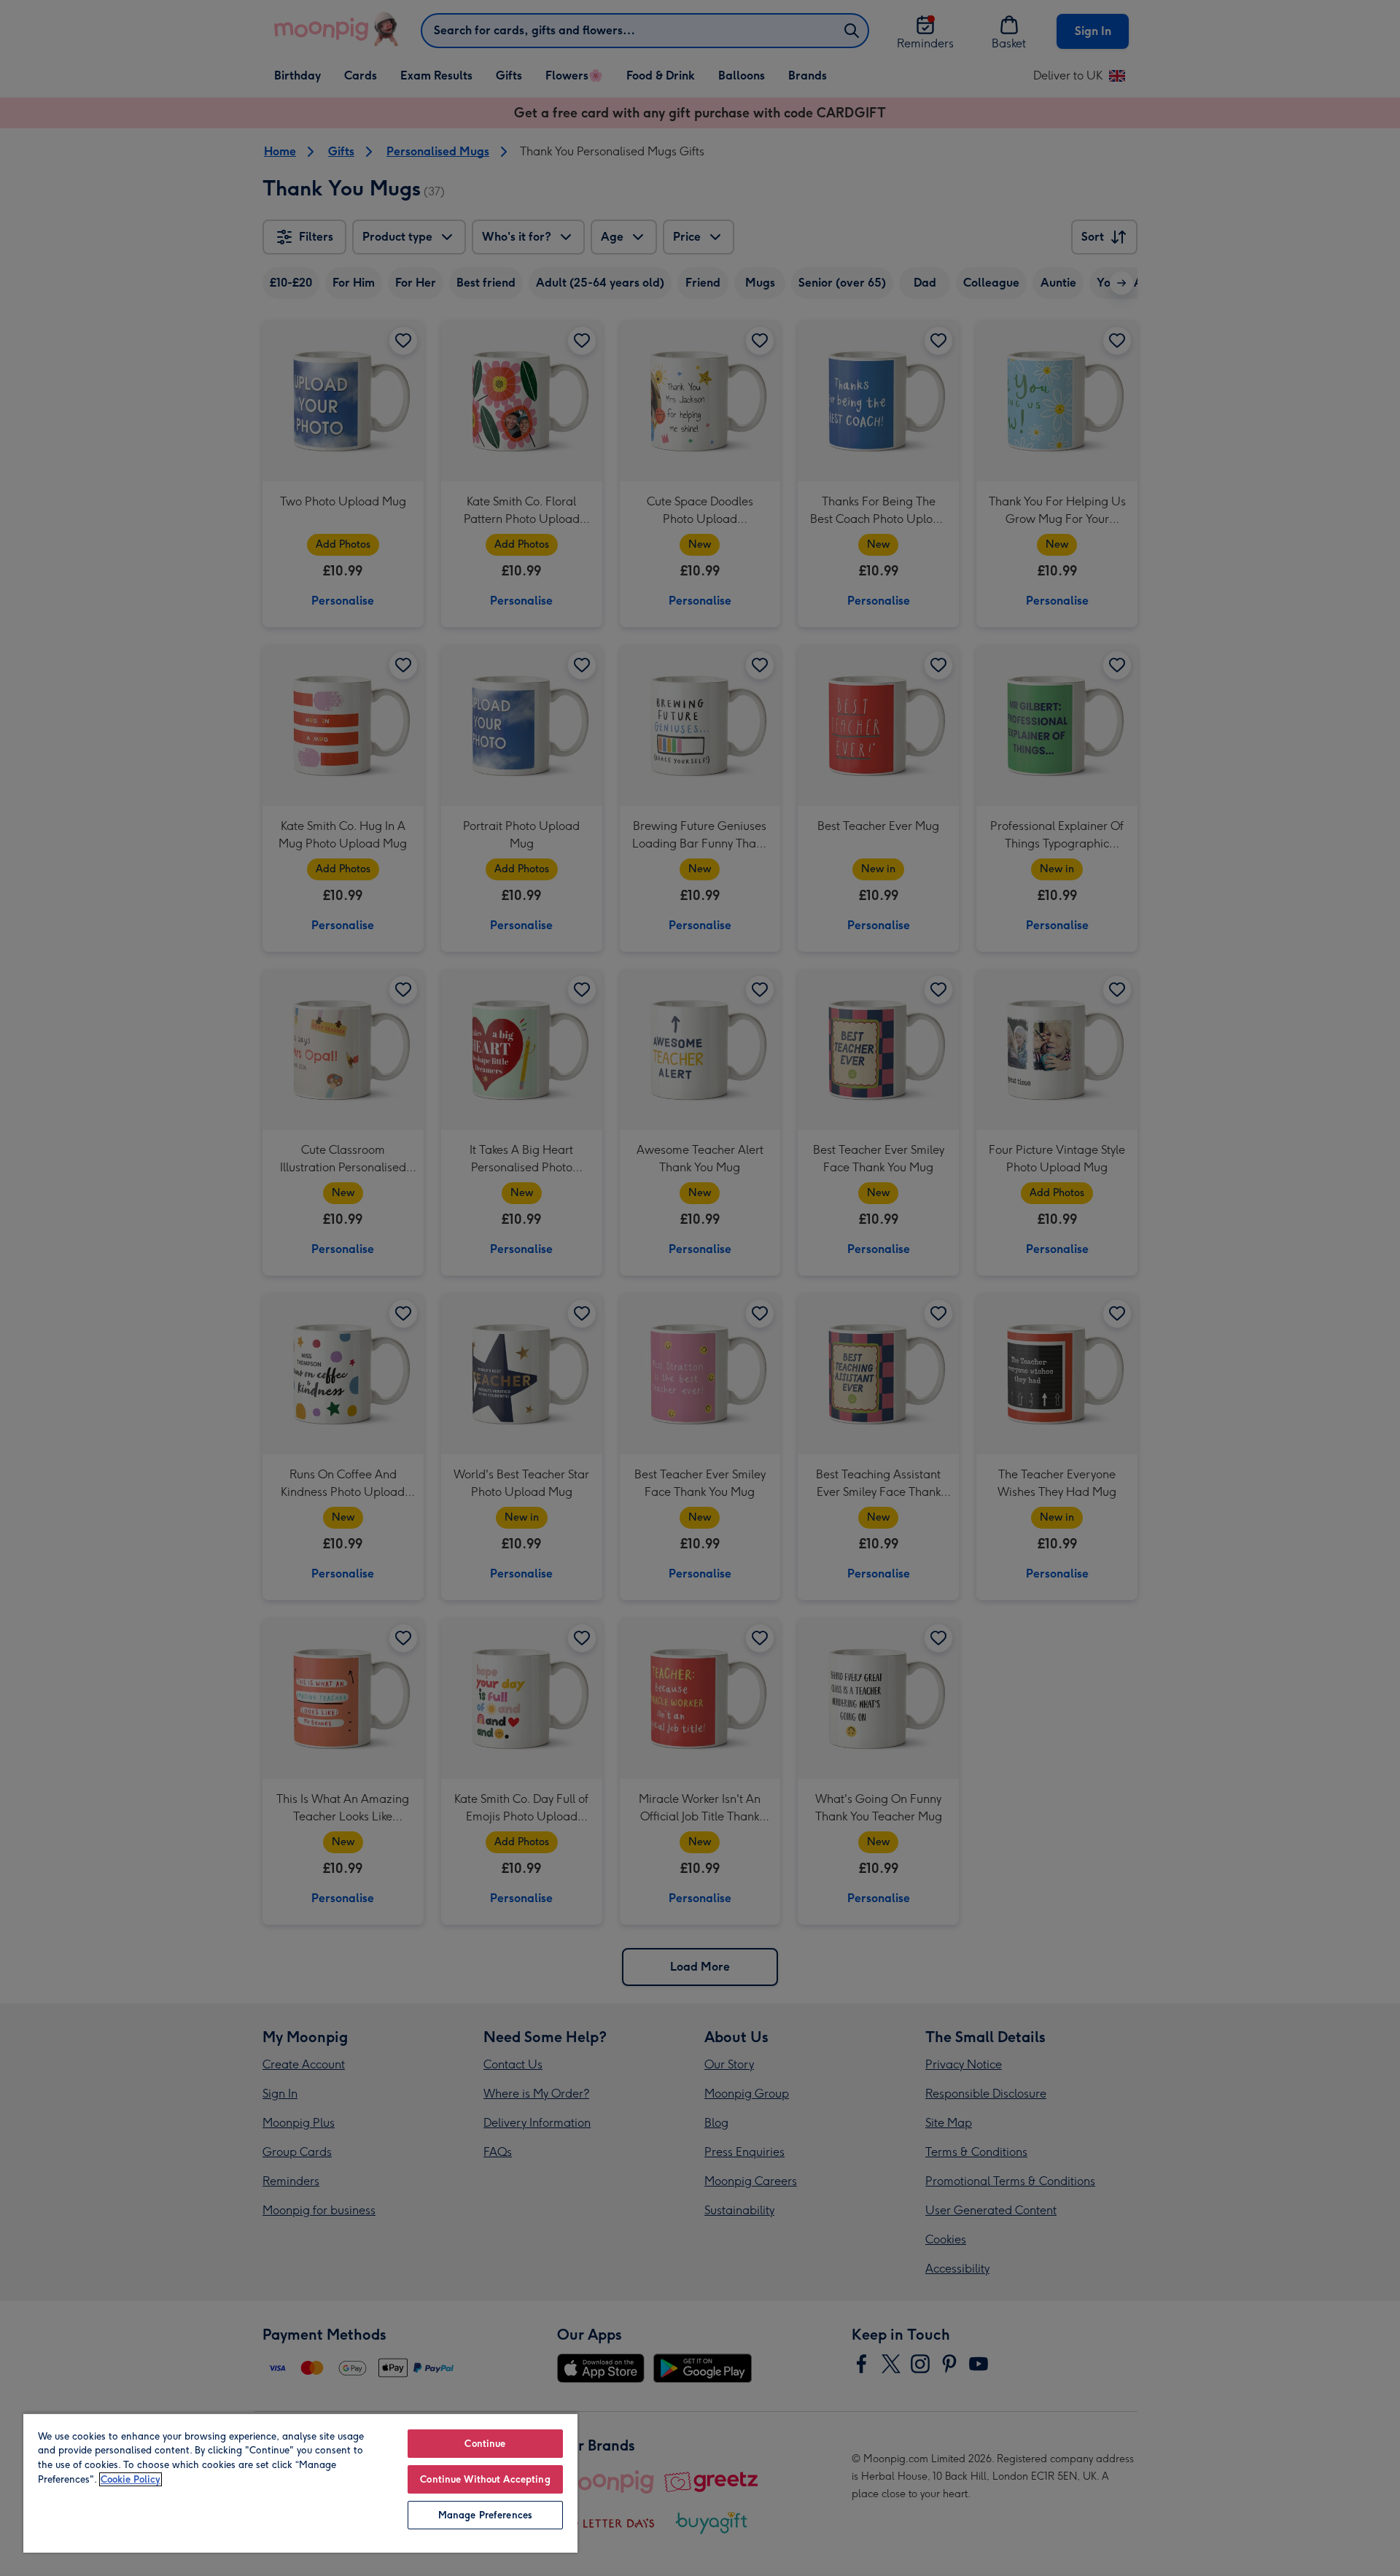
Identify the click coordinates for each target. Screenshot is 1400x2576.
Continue (485, 2444)
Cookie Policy (131, 2479)
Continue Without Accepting (485, 2479)
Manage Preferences (485, 2515)
